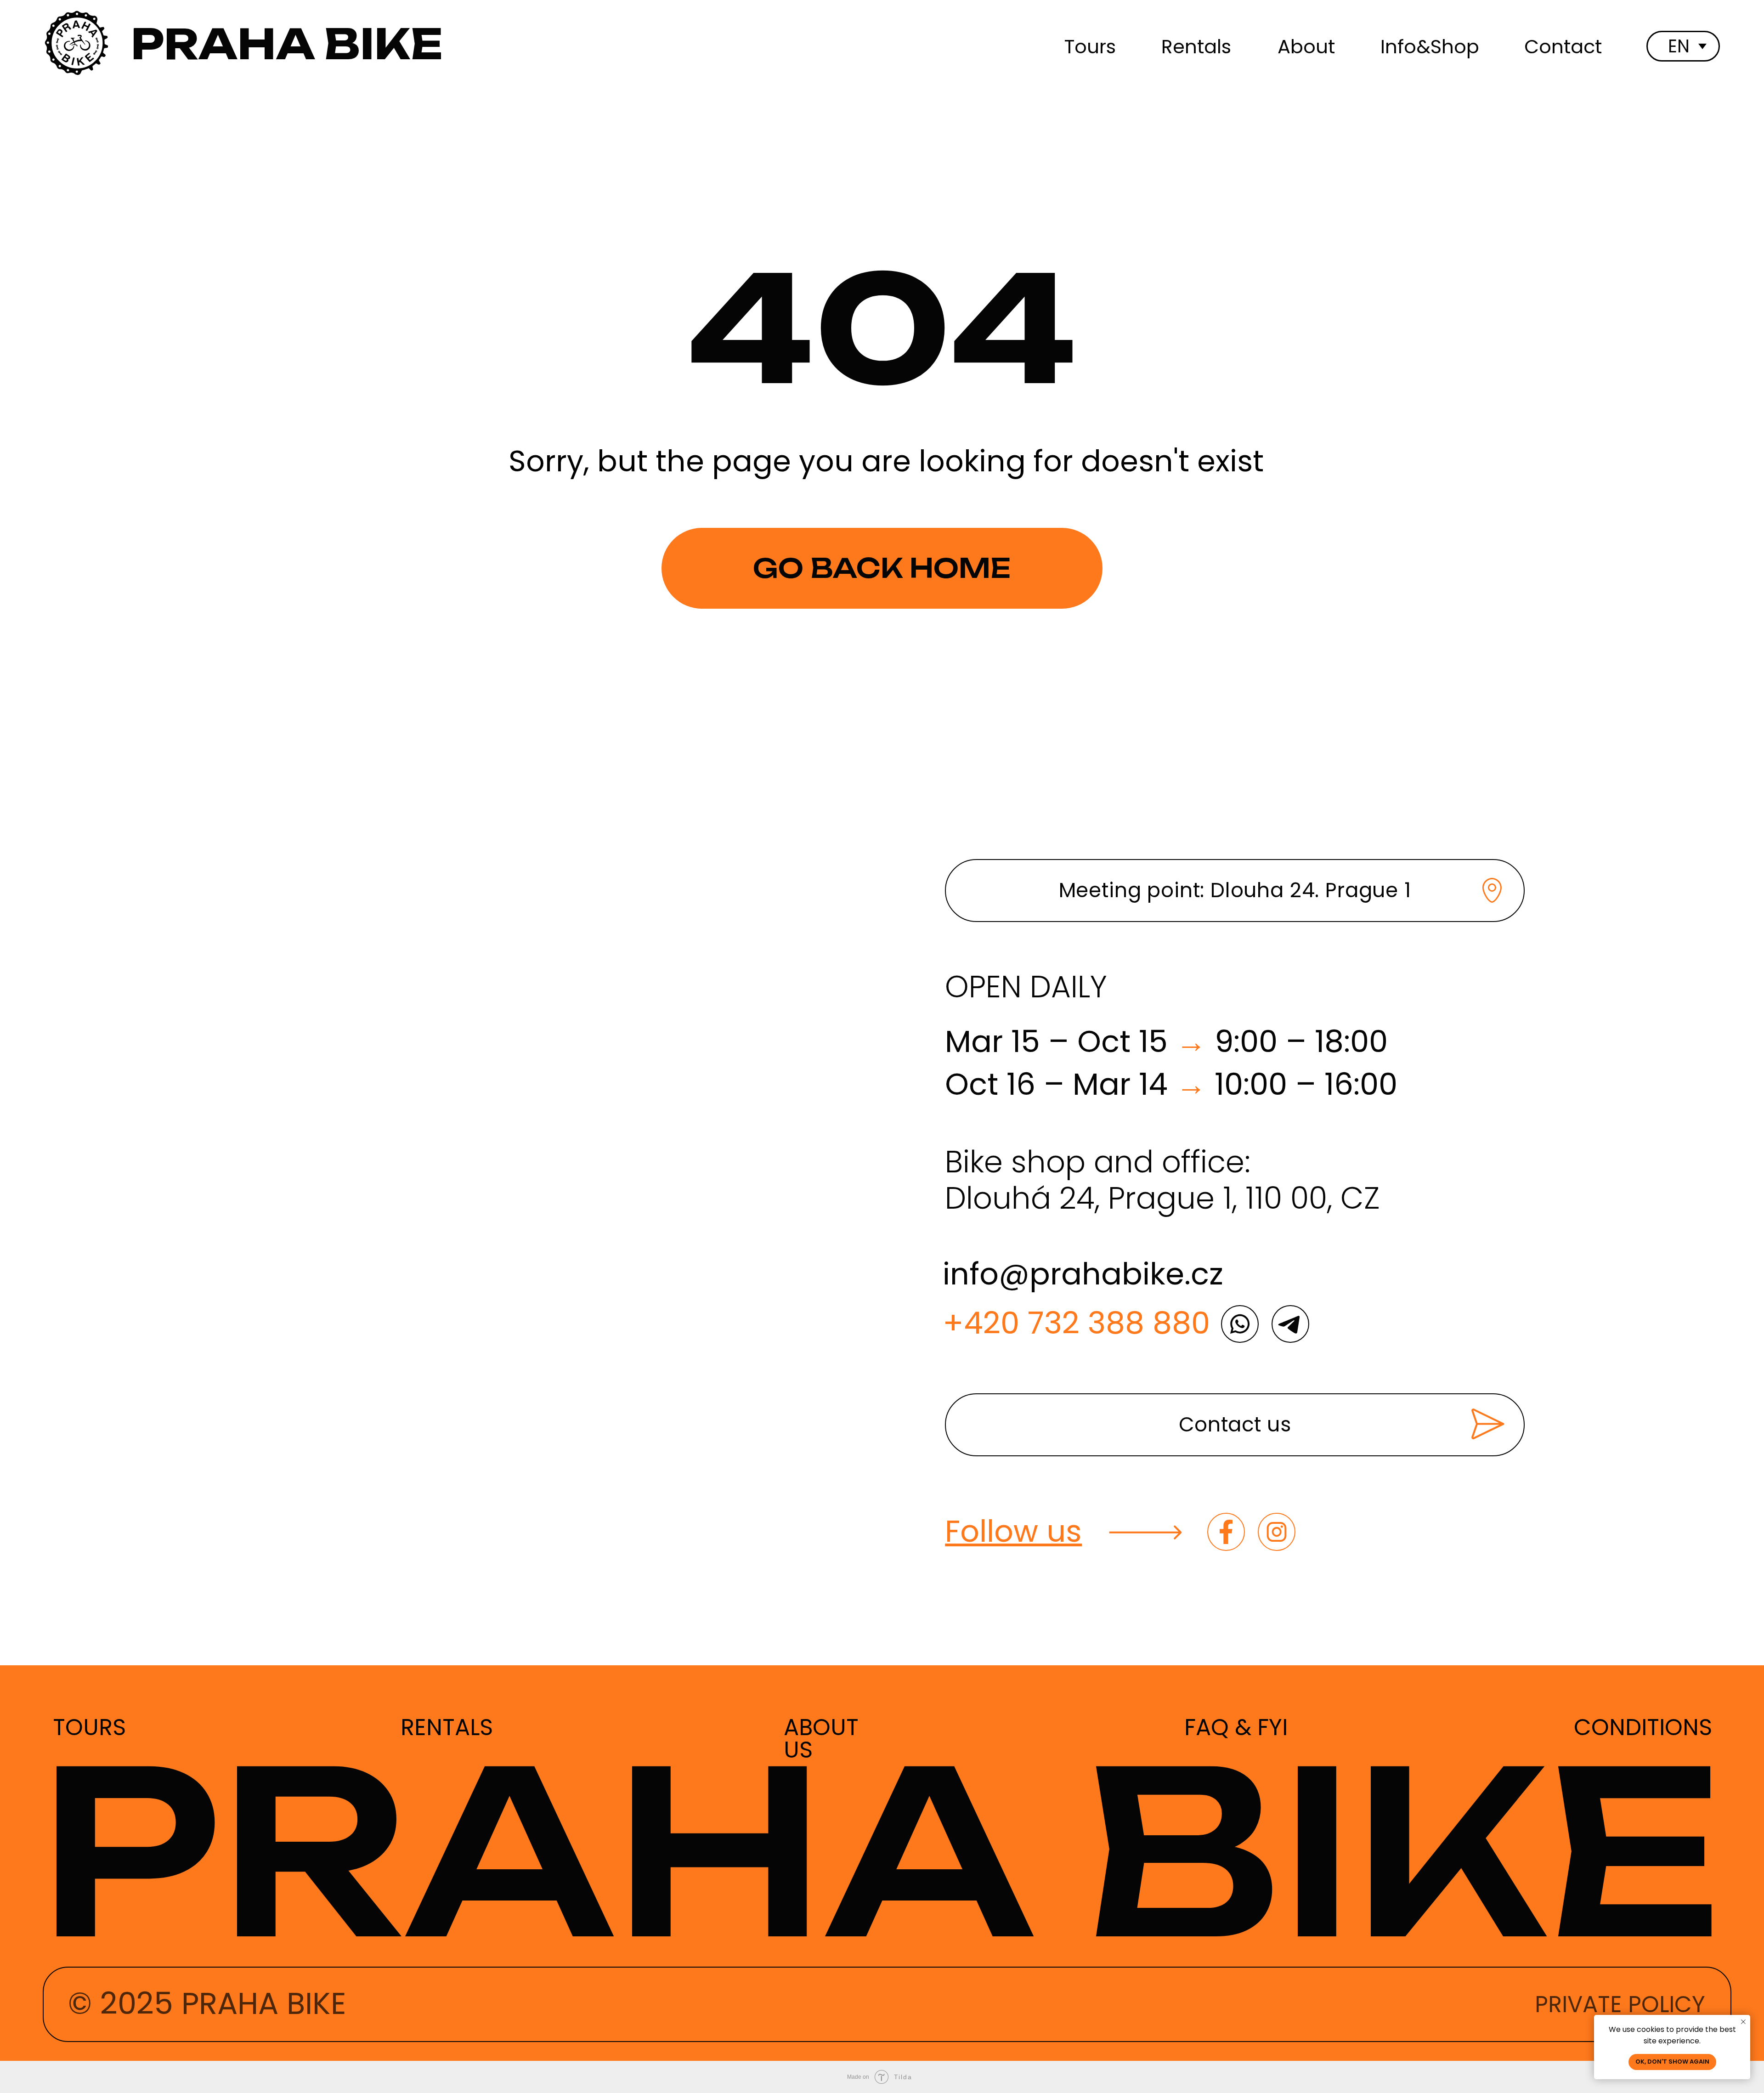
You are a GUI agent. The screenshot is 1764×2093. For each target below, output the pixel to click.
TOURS (89, 1727)
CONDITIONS (1643, 1727)
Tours (1090, 47)
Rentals (1196, 47)
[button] (1235, 1425)
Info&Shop (1430, 47)
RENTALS (447, 1727)
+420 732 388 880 (1076, 1323)
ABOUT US (821, 1738)
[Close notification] (1743, 2022)
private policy (1620, 2004)
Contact (1563, 47)
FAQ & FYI (1236, 1727)
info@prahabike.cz (1083, 1274)
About (1306, 47)
